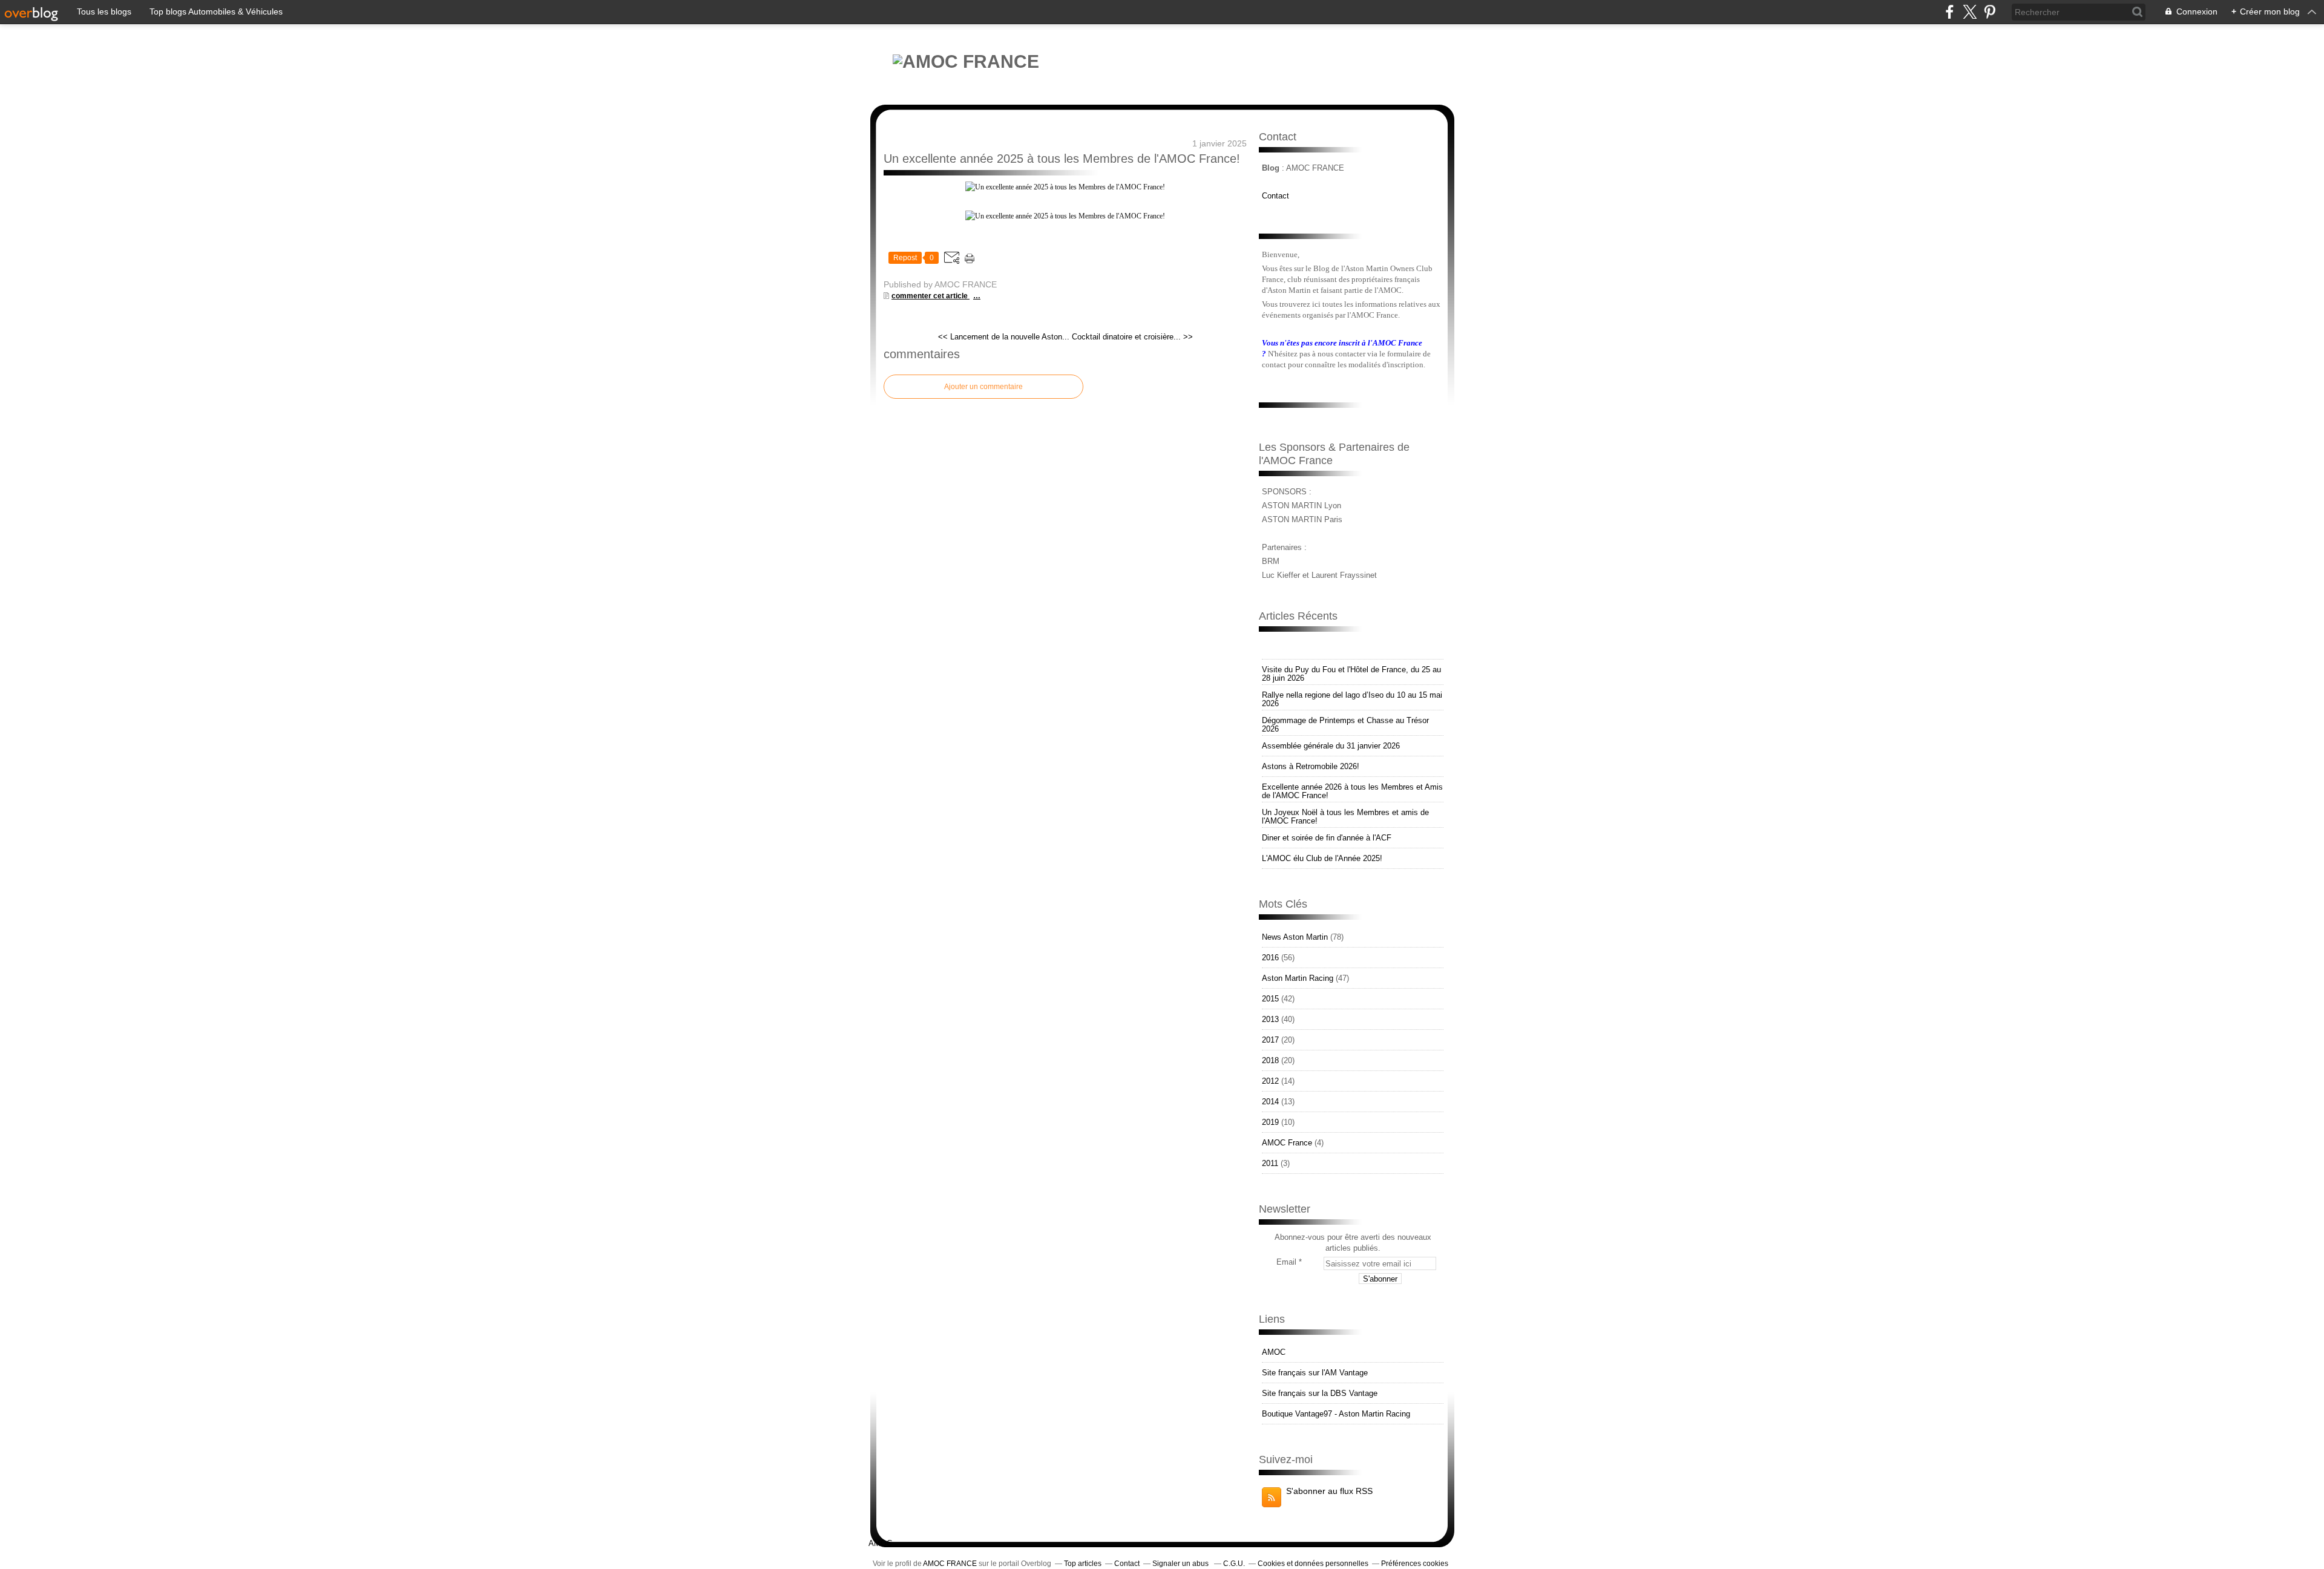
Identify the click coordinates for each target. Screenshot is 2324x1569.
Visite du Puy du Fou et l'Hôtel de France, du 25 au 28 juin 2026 (1351, 674)
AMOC (1274, 1352)
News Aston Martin (1295, 937)
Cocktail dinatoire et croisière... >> (1132, 337)
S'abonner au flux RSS (1329, 1491)
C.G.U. (1234, 1564)
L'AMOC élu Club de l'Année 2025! (1322, 858)
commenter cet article (931, 296)
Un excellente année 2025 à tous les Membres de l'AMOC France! (1062, 159)
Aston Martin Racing (1298, 978)
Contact (1275, 196)
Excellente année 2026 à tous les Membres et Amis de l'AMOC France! (1352, 791)
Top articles (1083, 1564)
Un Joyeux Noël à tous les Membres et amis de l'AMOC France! (1345, 817)
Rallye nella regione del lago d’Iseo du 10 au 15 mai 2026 (1352, 699)
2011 (1270, 1163)
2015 (1270, 999)
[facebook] (1950, 12)
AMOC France (1287, 1143)
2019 (1270, 1122)
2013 (1270, 1019)
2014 (1270, 1102)
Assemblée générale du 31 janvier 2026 (1331, 746)
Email (1286, 1262)
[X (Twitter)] (1970, 12)
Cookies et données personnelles (1313, 1564)
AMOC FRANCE (950, 1564)
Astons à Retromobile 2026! (1311, 766)
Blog (1271, 168)
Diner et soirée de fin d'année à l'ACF (1327, 838)
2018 (1270, 1060)
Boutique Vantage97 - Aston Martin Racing (1336, 1414)
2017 (1270, 1040)
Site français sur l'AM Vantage (1315, 1373)
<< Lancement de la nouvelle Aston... (1004, 337)
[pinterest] (1990, 12)
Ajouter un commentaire (983, 387)
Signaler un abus (1181, 1564)
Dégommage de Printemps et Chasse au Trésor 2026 (1345, 725)
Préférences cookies (1415, 1564)
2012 (1270, 1081)
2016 (1270, 958)
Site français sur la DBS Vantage (1320, 1393)
